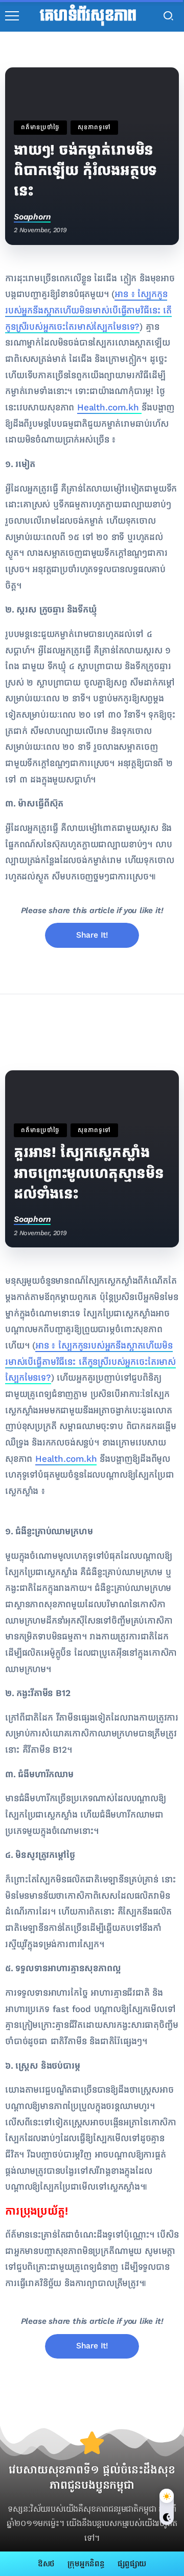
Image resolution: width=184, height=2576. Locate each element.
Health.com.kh (109, 408)
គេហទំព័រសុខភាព (88, 16)
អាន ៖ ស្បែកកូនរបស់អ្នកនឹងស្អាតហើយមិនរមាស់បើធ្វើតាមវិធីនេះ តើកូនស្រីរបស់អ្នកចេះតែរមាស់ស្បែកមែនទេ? (88, 310)
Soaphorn (32, 217)
